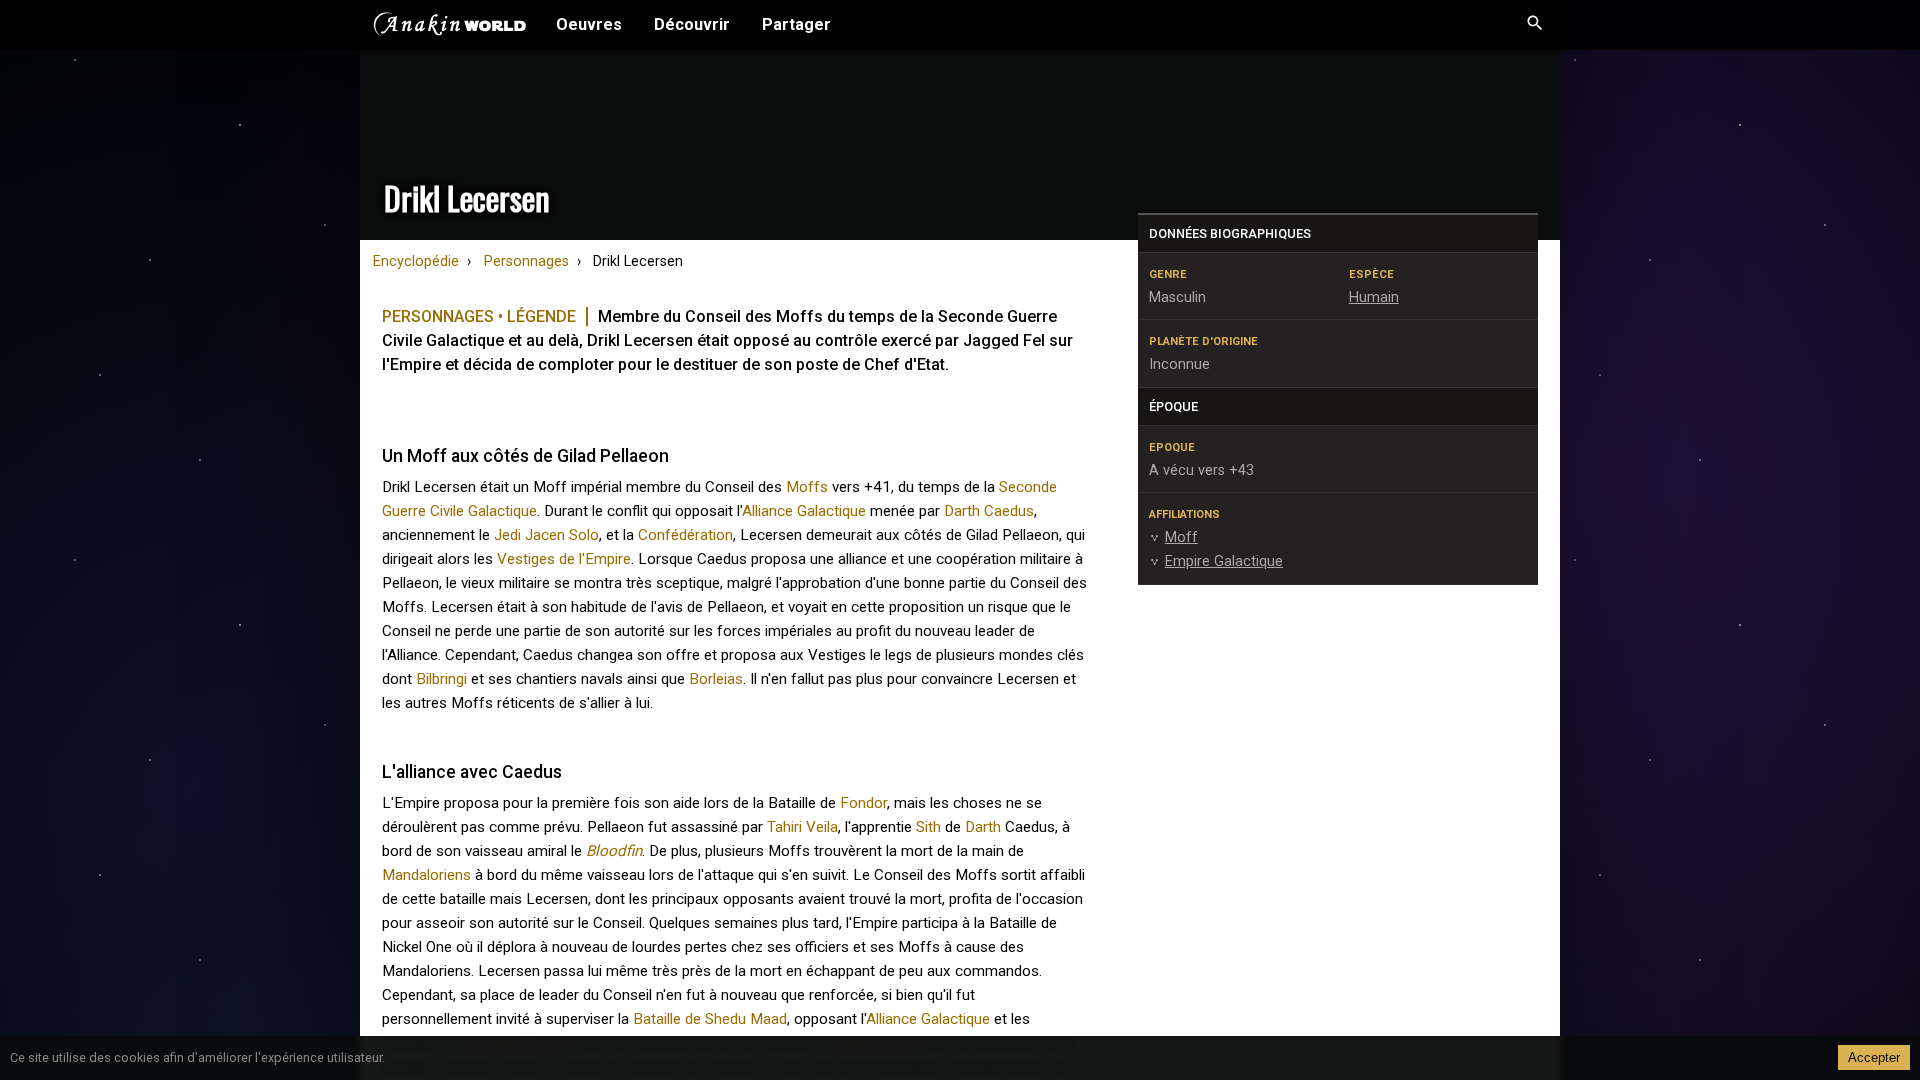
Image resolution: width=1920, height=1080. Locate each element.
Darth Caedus (989, 511)
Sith (928, 827)
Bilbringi (441, 679)
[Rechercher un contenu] (1535, 25)
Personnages (526, 261)
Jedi (507, 535)
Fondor (863, 803)
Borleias (716, 679)
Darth (983, 827)
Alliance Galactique (804, 511)
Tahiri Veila (802, 827)
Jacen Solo (562, 535)
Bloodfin (614, 851)
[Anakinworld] (450, 27)
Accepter (1874, 1057)
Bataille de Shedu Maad (710, 1019)
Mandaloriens (426, 875)
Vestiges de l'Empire (564, 559)
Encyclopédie (416, 261)
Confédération (685, 535)
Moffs (807, 487)
